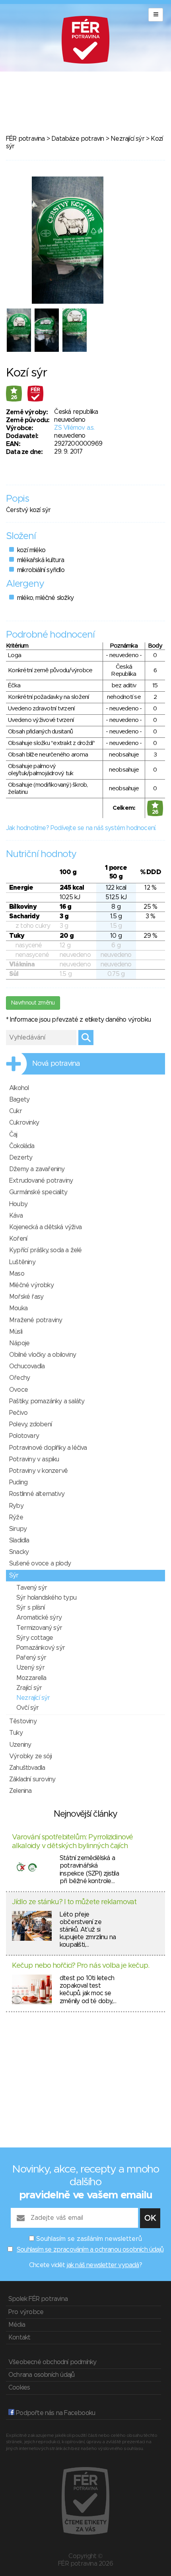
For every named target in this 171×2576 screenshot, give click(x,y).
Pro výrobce (26, 2312)
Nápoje (19, 1343)
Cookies (19, 2388)
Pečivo (18, 1413)
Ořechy (19, 1378)
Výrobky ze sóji (30, 1756)
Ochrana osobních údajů (41, 2375)
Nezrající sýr (127, 139)
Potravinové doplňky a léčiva (48, 1448)
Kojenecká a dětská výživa (45, 1227)
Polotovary (24, 1436)
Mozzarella (31, 1678)
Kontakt (19, 2337)
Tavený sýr (32, 1588)
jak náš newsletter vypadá (103, 2265)
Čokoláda (22, 1146)
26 (14, 398)
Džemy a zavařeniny (37, 1169)
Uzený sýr (30, 1668)
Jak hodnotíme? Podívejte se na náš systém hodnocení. (81, 828)
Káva (16, 1216)
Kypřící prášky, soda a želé (45, 1250)
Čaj (13, 1135)
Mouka (18, 1308)
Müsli (16, 1332)
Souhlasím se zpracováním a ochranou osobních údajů (90, 2250)
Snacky (19, 1552)
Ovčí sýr (28, 1708)
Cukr (16, 1111)
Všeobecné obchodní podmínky (52, 2362)
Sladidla (19, 1540)
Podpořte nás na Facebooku (55, 2413)
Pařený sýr (31, 1658)
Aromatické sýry (39, 1618)
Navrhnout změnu (33, 1003)
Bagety (19, 1100)
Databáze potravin (78, 139)
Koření (18, 1239)
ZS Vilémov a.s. (74, 428)
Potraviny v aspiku (34, 1459)
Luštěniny (22, 1262)
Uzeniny (20, 1745)
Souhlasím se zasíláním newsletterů (89, 2239)
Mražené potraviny (36, 1320)
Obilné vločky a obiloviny (43, 1355)
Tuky (16, 1733)
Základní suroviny (32, 1779)
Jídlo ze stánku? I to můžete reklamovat (74, 1902)
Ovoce (18, 1390)
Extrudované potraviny (41, 1181)
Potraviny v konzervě (38, 1471)
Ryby (16, 1506)
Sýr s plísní (30, 1608)
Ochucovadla (27, 1366)
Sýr (14, 1575)
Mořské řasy (26, 1297)
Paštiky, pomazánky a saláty (47, 1401)
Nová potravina (56, 1064)
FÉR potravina (25, 139)
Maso (17, 1274)
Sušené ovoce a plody (40, 1563)
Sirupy (18, 1529)
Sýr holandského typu (46, 1598)
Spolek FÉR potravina (38, 2299)
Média (17, 2325)
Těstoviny (23, 1721)
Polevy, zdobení (30, 1424)
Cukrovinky (24, 1123)
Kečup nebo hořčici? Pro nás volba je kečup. (81, 1966)
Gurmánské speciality (38, 1192)
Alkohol (19, 1088)
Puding (18, 1482)
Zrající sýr (29, 1688)
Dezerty (21, 1158)
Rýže (16, 1517)
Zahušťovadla (27, 1768)
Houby (18, 1204)
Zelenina (20, 1791)
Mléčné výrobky (31, 1285)
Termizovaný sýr (39, 1628)
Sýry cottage (35, 1638)
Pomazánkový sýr (41, 1648)
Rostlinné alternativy (37, 1494)
